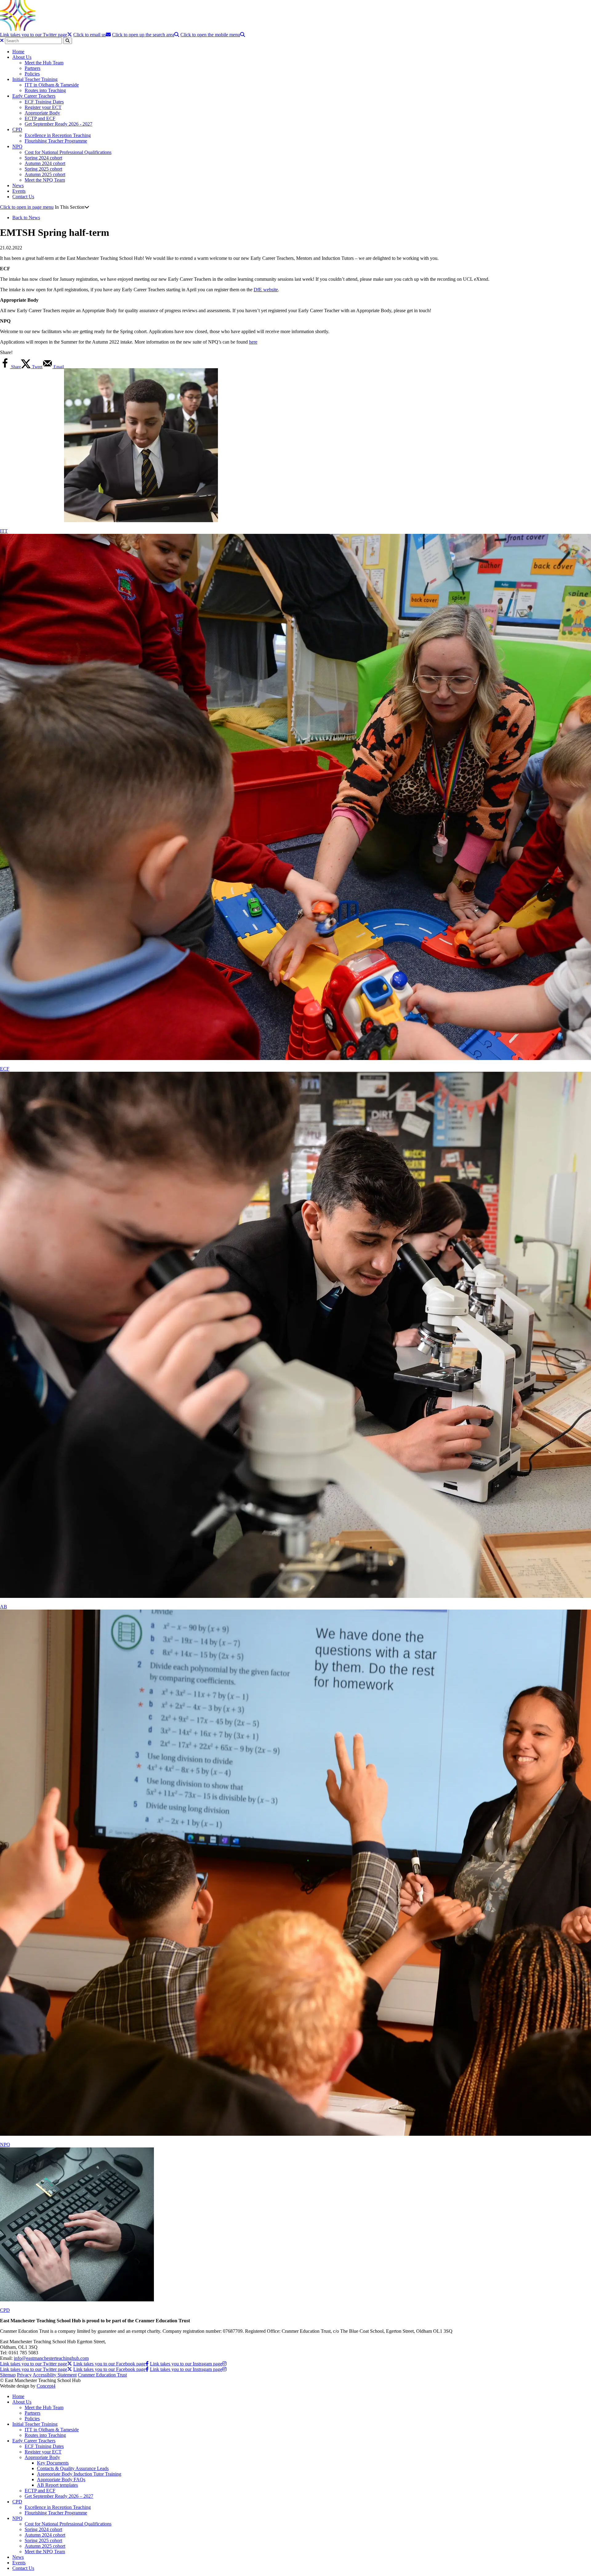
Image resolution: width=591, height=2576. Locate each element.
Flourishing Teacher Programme (56, 141)
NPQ (17, 146)
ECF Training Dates (44, 102)
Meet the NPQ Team (45, 180)
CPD (17, 129)
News (18, 185)
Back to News (26, 218)
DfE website (266, 290)
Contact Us (23, 197)
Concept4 (46, 2386)
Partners (32, 68)
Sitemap (8, 2375)
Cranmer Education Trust (102, 2375)
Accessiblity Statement (55, 2375)
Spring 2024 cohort (43, 158)
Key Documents (53, 2463)
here (253, 342)
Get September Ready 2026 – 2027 (59, 2496)
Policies (32, 74)
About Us (22, 57)
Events (19, 191)
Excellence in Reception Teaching (58, 135)
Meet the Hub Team (44, 63)
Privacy (24, 2375)
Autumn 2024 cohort (45, 163)
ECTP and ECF (40, 118)
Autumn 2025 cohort (45, 174)
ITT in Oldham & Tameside (52, 85)
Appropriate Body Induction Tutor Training (79, 2474)
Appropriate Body (42, 113)
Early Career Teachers (34, 96)
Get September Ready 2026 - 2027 (58, 124)
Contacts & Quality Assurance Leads (73, 2468)
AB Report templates (57, 2485)
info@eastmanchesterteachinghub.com (51, 2358)
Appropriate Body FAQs (61, 2479)
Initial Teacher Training (35, 79)
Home (18, 52)
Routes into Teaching (45, 90)
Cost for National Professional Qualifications (68, 152)
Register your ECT (43, 107)
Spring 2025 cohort (43, 169)
